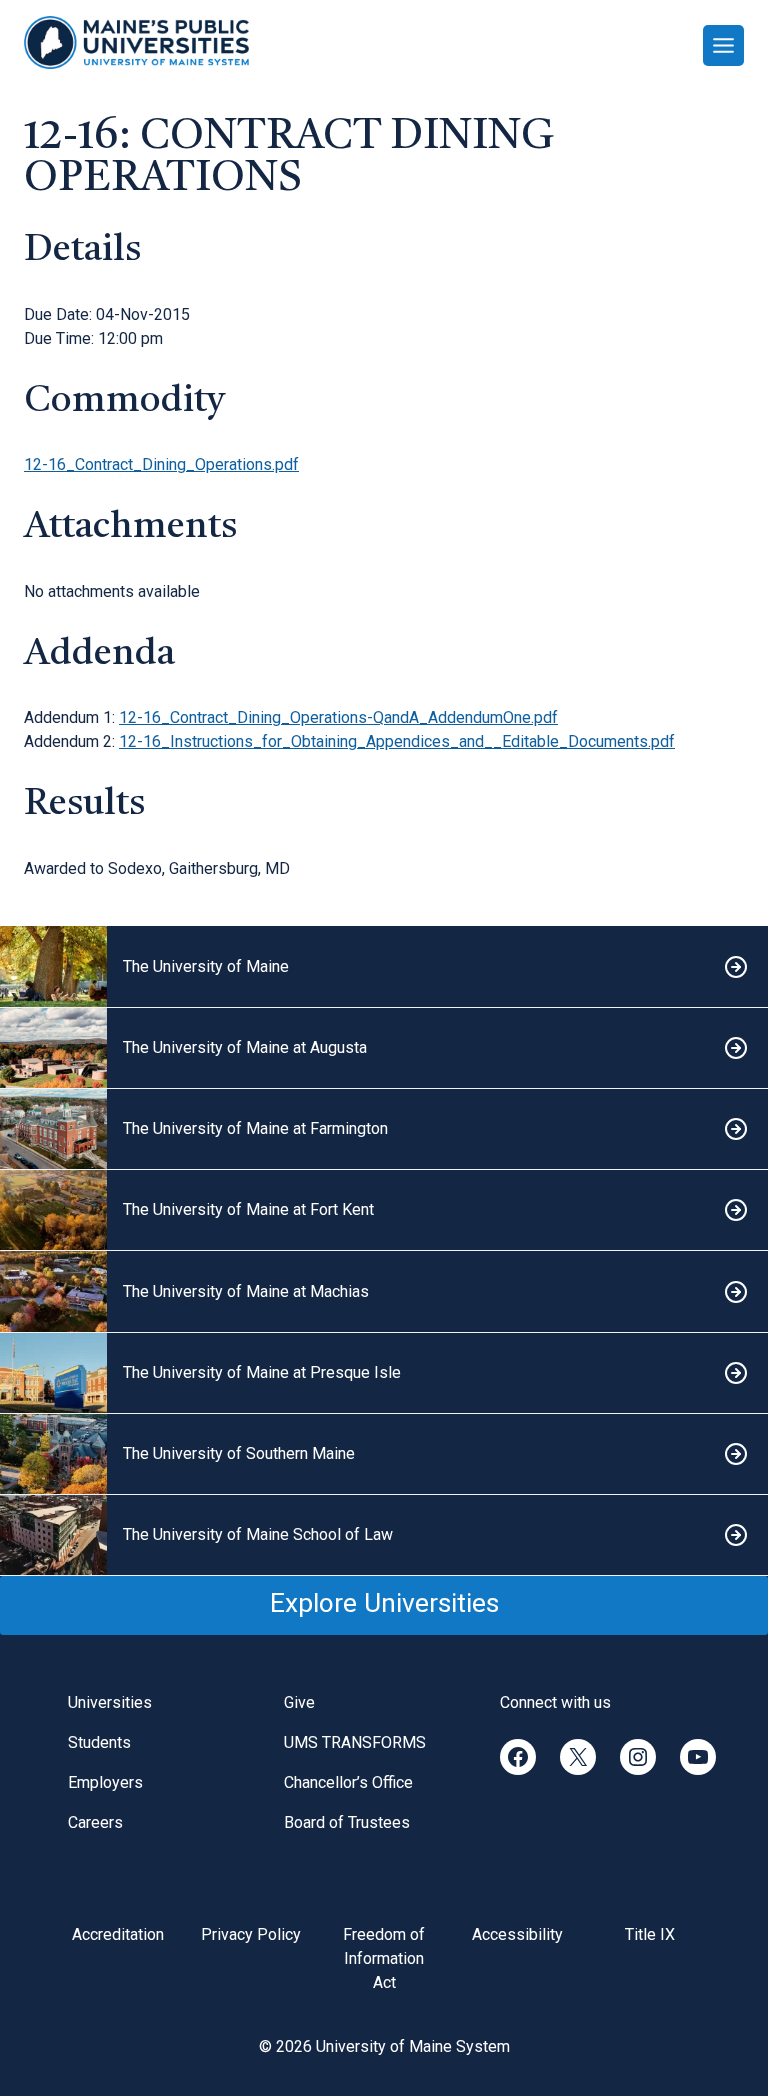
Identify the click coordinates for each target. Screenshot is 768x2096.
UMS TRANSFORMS (355, 1742)
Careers (95, 1822)
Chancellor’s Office (348, 1782)
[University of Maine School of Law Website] (384, 1535)
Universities (110, 1702)
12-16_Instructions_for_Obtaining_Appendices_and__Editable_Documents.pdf (397, 741)
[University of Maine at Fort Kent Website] (384, 1210)
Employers (105, 1782)
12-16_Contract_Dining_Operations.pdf (161, 464)
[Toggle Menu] (723, 45)
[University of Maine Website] (384, 966)
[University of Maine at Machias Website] (384, 1291)
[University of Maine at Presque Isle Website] (384, 1373)
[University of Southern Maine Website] (384, 1454)
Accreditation (118, 1934)
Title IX (650, 1934)
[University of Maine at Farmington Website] (384, 1129)
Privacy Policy (251, 1934)
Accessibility (517, 1934)
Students (99, 1742)
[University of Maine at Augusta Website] (384, 1048)
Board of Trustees (347, 1822)
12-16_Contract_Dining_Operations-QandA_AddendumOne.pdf (338, 717)
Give (299, 1702)
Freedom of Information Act (384, 1958)
